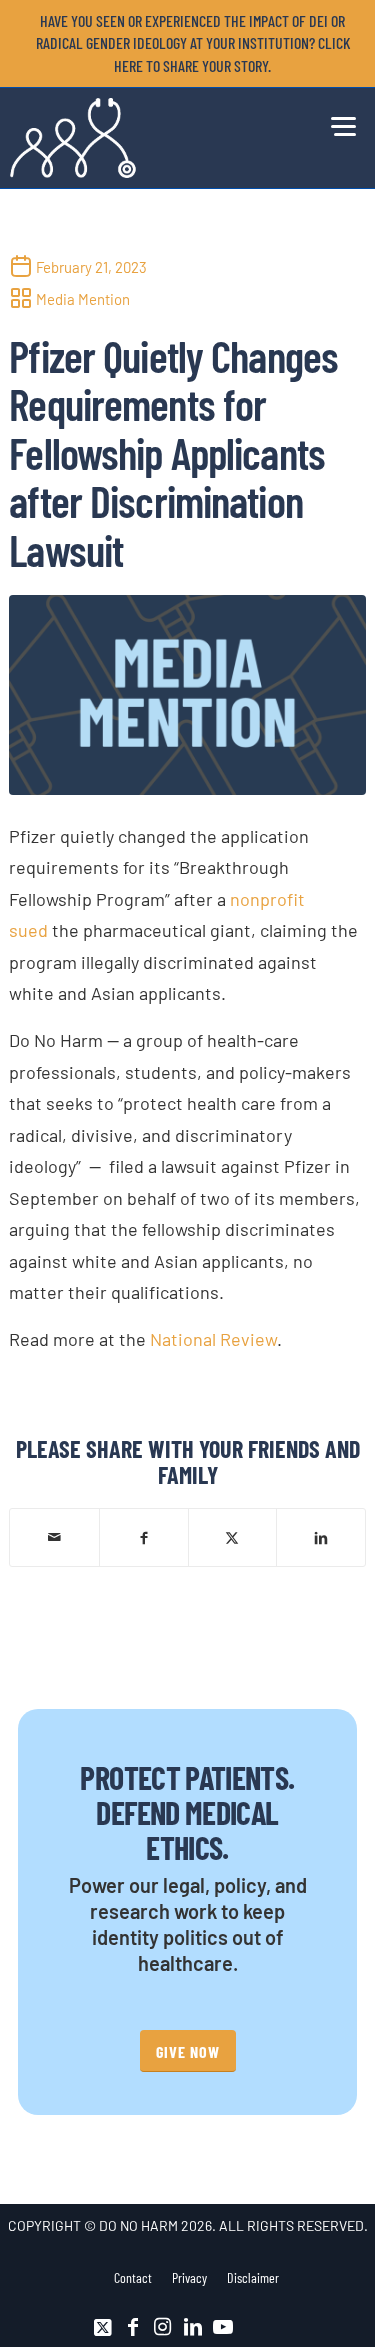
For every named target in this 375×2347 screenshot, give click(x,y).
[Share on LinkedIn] (321, 1536)
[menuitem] (192, 43)
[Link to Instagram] (163, 2327)
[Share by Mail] (54, 1537)
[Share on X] (233, 1536)
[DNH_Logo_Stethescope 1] (151, 138)
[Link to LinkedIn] (193, 2327)
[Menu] (338, 123)
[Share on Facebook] (144, 1536)
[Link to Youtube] (223, 2327)
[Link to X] (103, 2327)
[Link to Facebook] (133, 2327)
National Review (213, 1339)
